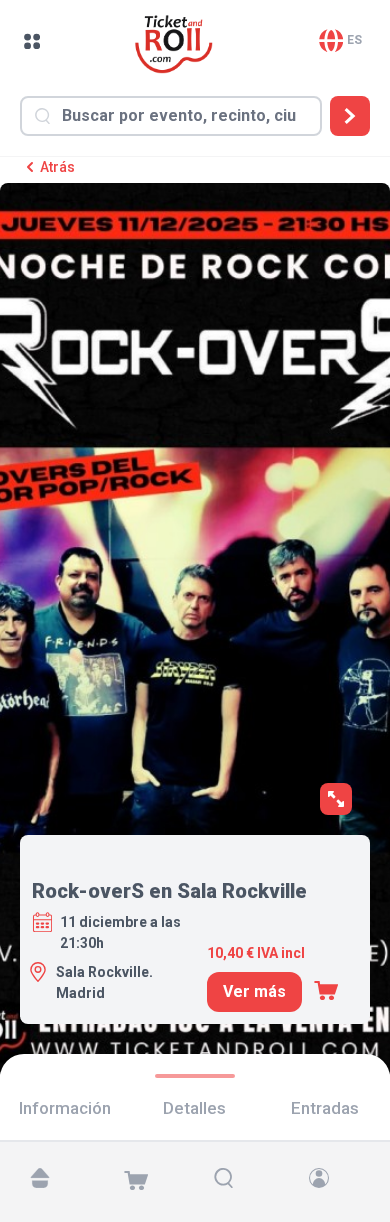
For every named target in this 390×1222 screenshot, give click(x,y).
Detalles (194, 1108)
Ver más (254, 991)
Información (65, 1108)
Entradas (325, 1108)
